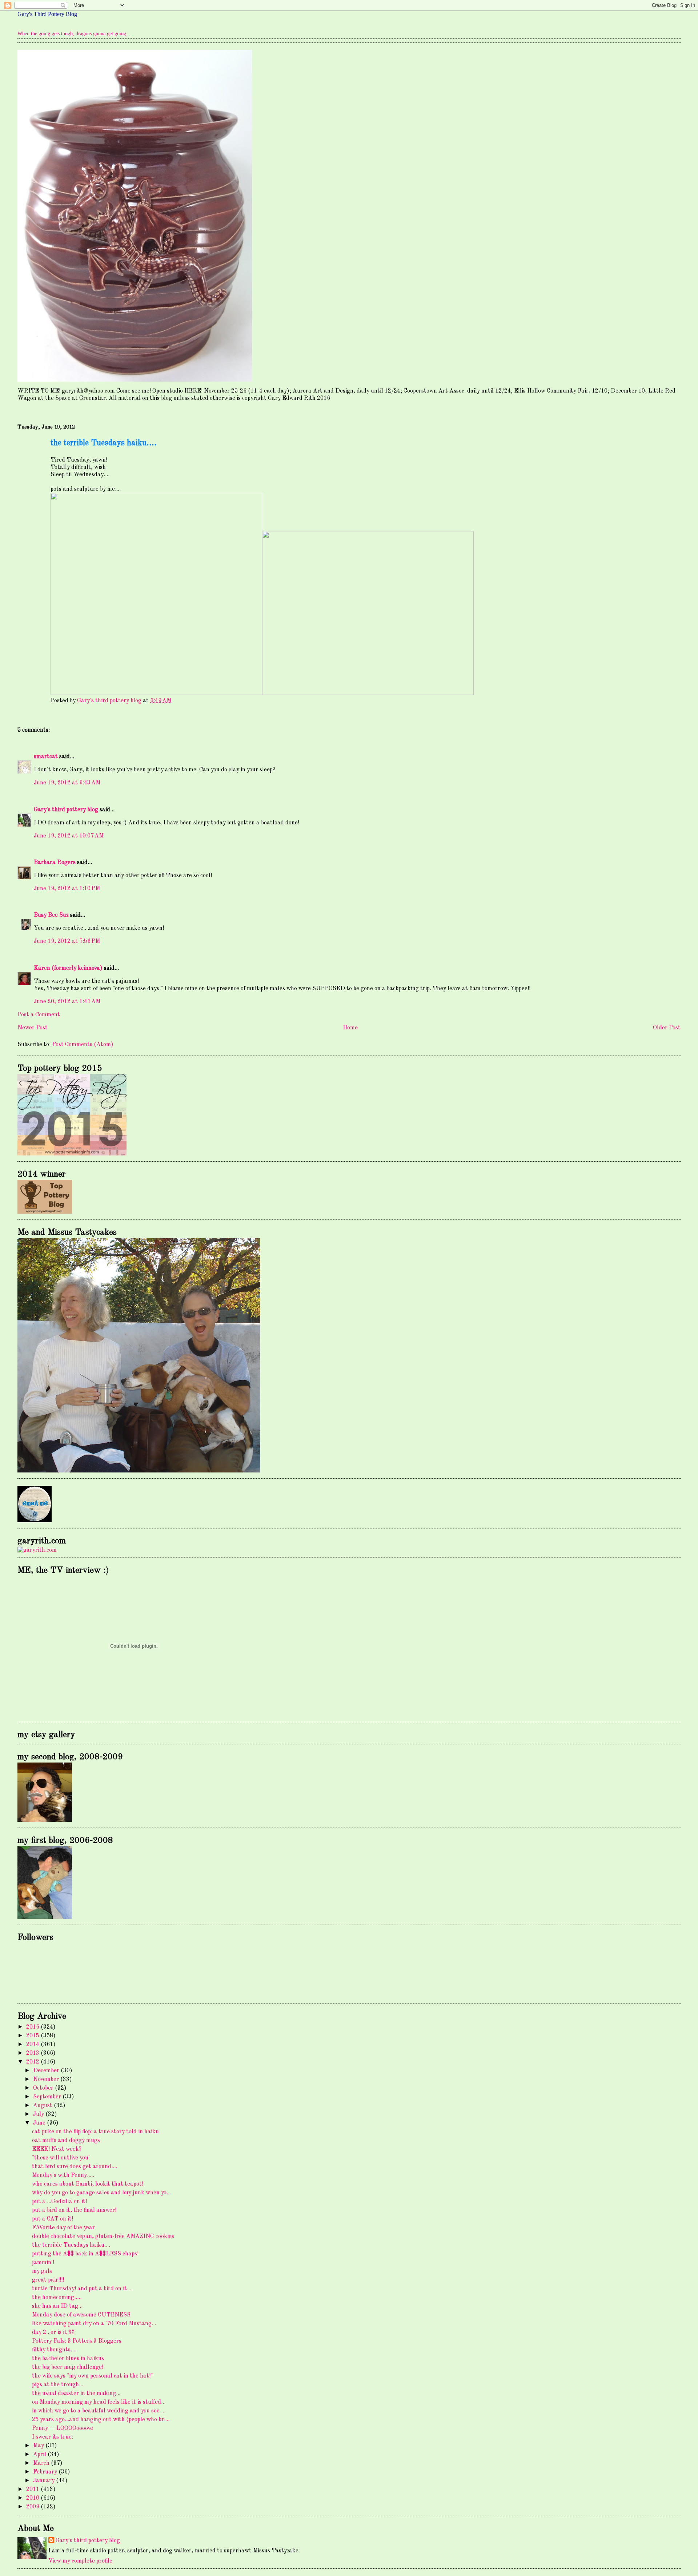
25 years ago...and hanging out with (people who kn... (101, 2420)
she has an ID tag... (57, 2306)
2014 (33, 2045)
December (47, 2071)
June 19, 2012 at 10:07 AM (69, 836)
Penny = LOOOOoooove (63, 2428)
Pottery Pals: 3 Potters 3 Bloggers (77, 2341)
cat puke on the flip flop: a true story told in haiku (95, 2132)
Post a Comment (39, 1015)
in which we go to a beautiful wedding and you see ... (99, 2411)
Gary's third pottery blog (66, 810)
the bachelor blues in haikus (68, 2359)
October (44, 2088)
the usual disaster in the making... (76, 2394)
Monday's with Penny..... (63, 2175)
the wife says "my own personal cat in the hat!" (92, 2376)
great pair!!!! (48, 2280)
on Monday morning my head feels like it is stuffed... (99, 2402)
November (47, 2079)
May (39, 2446)
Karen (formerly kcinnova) (68, 968)
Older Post (667, 1028)
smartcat (46, 757)
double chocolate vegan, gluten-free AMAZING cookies (103, 2237)
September (48, 2097)
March (42, 2463)
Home (350, 1028)
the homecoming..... (57, 2298)
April (40, 2455)
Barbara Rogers (55, 863)
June (40, 2123)
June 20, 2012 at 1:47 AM (67, 1002)
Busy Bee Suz (51, 915)
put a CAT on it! (53, 2219)
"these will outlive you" (61, 2158)
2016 (33, 2027)
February (46, 2472)
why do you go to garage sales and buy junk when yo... (101, 2193)
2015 (33, 2036)
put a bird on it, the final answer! (74, 2210)
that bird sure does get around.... (75, 2167)
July (39, 2114)
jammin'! (43, 2263)
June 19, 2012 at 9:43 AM (67, 783)
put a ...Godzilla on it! (59, 2202)
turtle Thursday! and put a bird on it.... (82, 2289)
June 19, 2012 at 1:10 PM (67, 889)
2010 (33, 2498)
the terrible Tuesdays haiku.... (71, 2245)
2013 (33, 2053)
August (43, 2106)
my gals (42, 2271)
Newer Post (33, 1028)
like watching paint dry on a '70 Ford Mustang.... (95, 2324)
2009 (33, 2507)
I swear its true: (53, 2437)
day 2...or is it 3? (53, 2332)
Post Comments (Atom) (83, 1045)
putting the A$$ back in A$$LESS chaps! (85, 2254)
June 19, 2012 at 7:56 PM (67, 941)
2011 (33, 2489)
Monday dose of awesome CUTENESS (81, 2315)
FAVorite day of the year (63, 2228)
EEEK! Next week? (57, 2149)
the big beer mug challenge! (68, 2367)
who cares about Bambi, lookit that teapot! (88, 2184)
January (45, 2481)
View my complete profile (80, 2561)
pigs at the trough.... (58, 2385)
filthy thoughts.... (54, 2350)
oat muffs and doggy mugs (66, 2141)
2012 (33, 2062)
